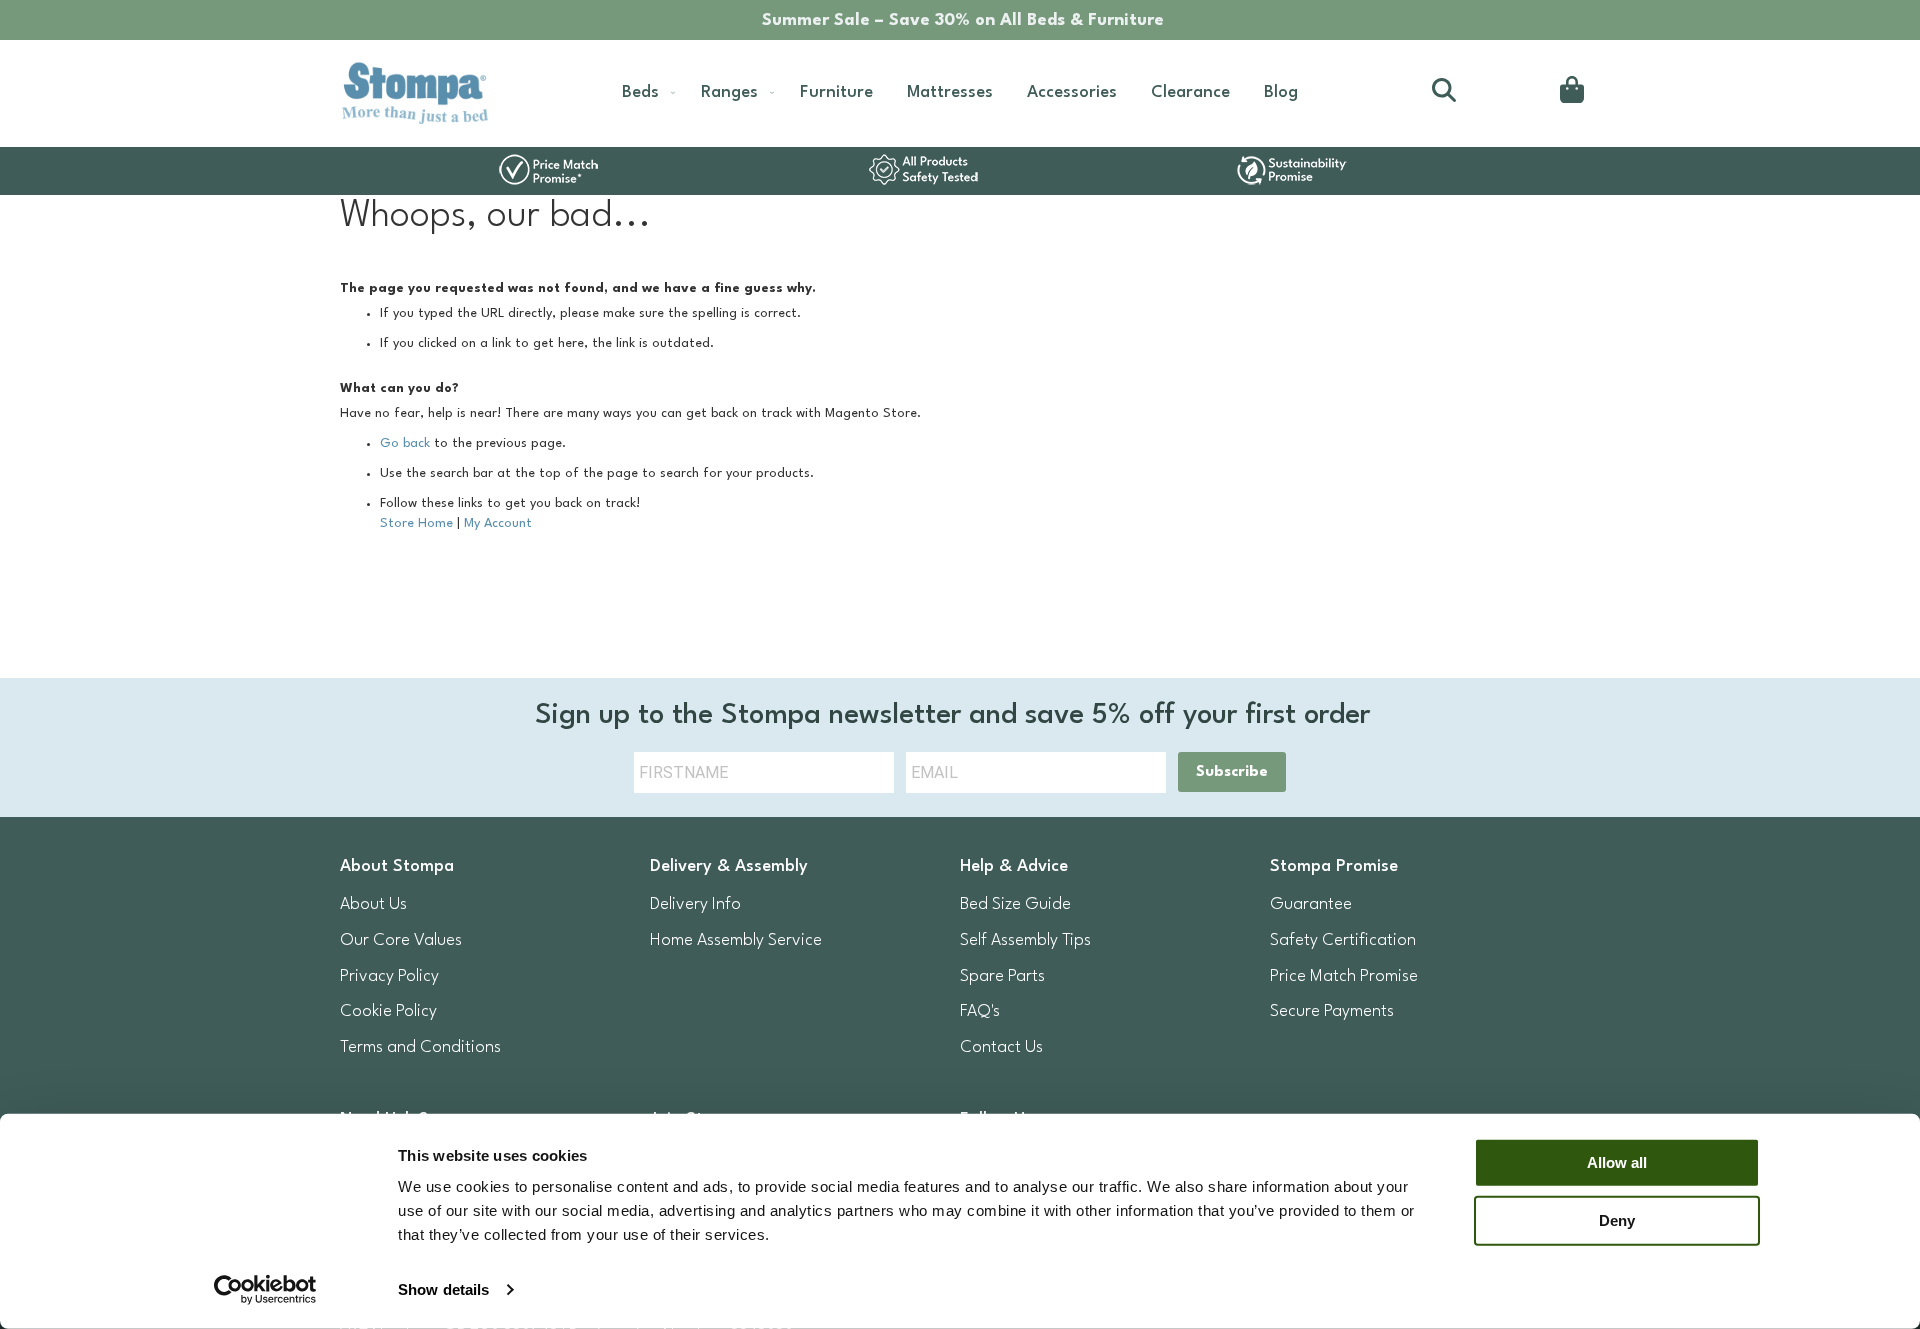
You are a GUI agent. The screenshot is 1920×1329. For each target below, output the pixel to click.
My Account (498, 523)
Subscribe (1232, 772)
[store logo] (414, 93)
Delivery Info (695, 904)
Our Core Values (401, 940)
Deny (1617, 1219)
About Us (373, 904)
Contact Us (1001, 1047)
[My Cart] (1568, 93)
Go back (405, 443)
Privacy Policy (389, 976)
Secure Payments (1332, 1011)
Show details (443, 1289)
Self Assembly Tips (1025, 940)
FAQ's (980, 1011)
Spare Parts (1002, 976)
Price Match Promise (1344, 976)
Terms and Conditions (420, 1047)
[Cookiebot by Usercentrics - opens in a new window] (265, 1290)
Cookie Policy (388, 1011)
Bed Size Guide (1015, 904)
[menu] (960, 92)
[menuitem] (644, 92)
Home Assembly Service (736, 940)
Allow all (1617, 1162)
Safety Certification (1343, 940)
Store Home (416, 523)
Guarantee (1311, 904)
